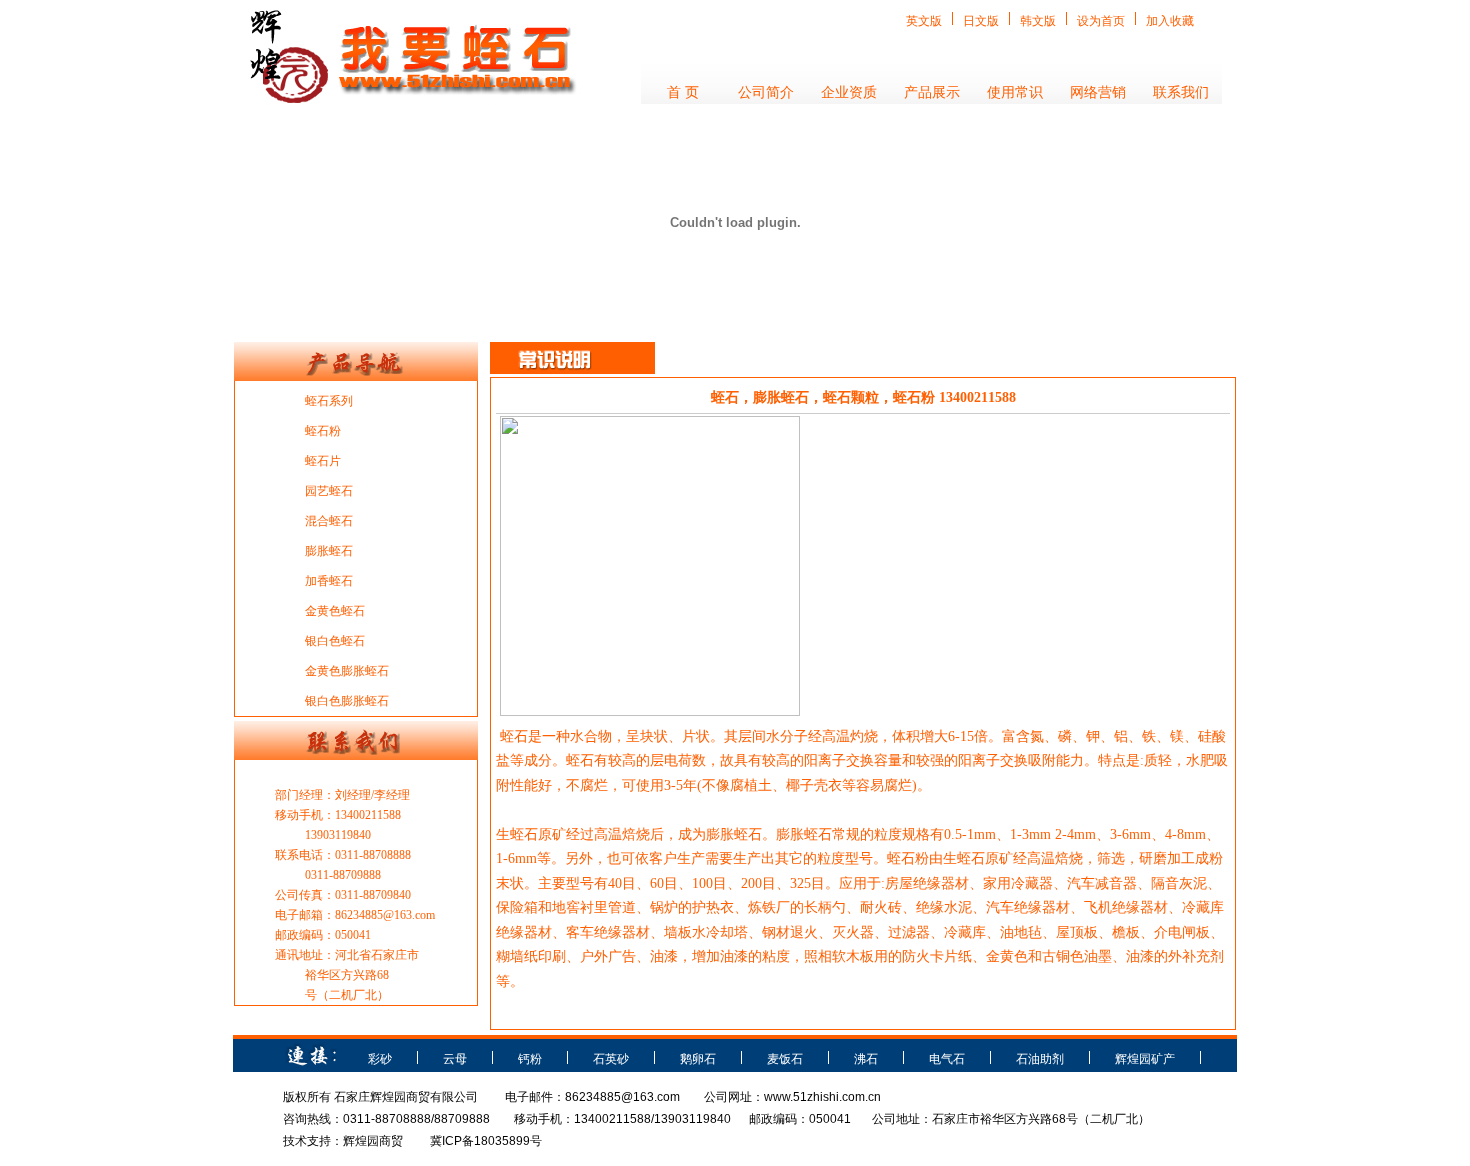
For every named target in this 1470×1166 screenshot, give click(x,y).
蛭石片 (323, 461)
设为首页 (1101, 21)
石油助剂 (1040, 1059)
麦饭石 (785, 1059)
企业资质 (849, 92)
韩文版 (1038, 21)
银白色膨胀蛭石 (347, 701)
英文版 (924, 21)
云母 (455, 1059)
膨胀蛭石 (329, 551)
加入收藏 (1170, 21)
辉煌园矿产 (1145, 1059)
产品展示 (932, 92)
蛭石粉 (323, 431)
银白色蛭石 (335, 641)
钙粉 (530, 1059)
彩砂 (380, 1059)
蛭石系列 (329, 401)
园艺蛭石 (329, 491)
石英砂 (611, 1059)
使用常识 (1015, 92)
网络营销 (1098, 92)
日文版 (981, 21)
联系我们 (1181, 92)
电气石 (947, 1059)
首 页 (683, 92)
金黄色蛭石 (335, 611)
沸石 (866, 1059)
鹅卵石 (698, 1059)
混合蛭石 (329, 521)
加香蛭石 (329, 581)
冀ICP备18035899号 (486, 1141)
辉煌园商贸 (373, 1141)
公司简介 (766, 92)
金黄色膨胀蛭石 (347, 671)
